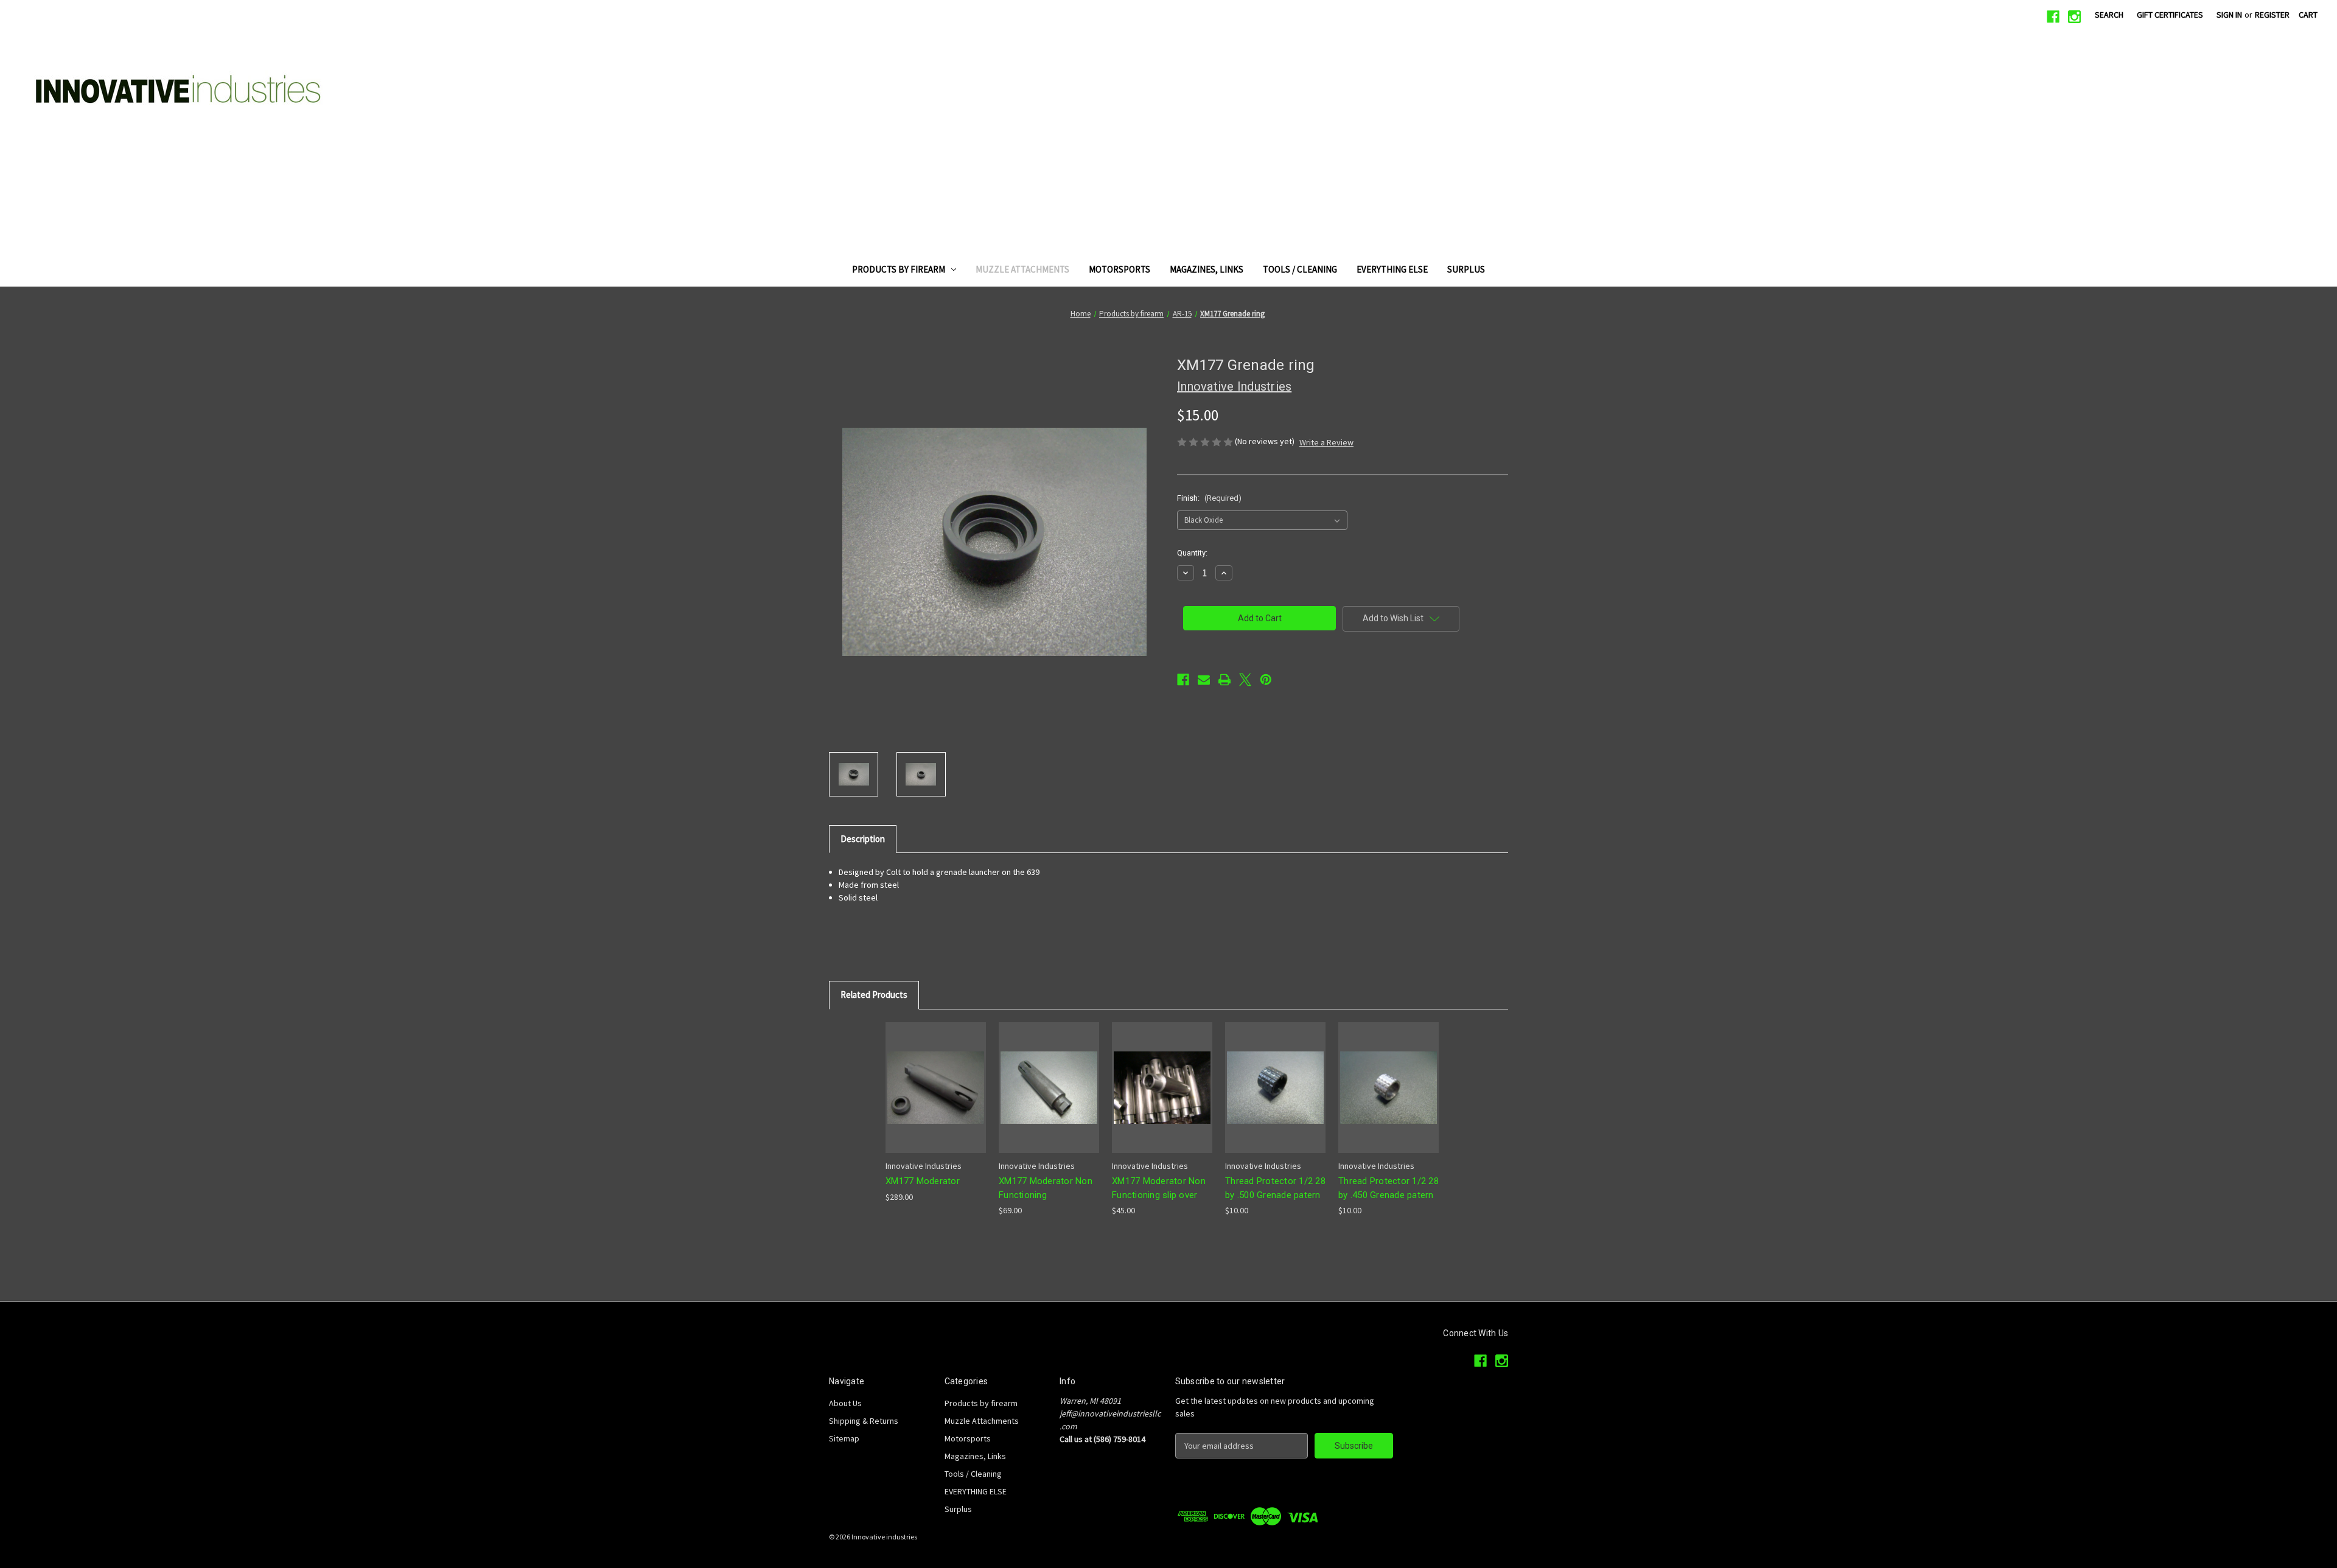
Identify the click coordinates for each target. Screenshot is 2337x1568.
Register (2272, 15)
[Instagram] (2074, 17)
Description (863, 839)
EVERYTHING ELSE (1392, 269)
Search (2109, 15)
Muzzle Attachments (1022, 269)
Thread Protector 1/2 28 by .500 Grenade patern (1275, 1188)
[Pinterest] (1266, 680)
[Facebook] (2053, 17)
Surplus (1466, 269)
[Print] (1224, 680)
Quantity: (1192, 553)
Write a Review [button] (1326, 442)
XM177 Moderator (923, 1181)
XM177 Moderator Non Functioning (1046, 1188)
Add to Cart (1276, 1098)
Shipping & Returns (864, 1421)
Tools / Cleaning (1300, 269)
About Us (845, 1403)
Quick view (933, 1077)
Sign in (2229, 15)
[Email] (1204, 680)
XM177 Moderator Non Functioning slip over (1159, 1188)
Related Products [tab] (874, 995)
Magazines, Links (1207, 269)
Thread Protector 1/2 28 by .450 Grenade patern (1389, 1188)
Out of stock (936, 1098)
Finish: (1209, 498)
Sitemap (844, 1438)
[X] (1245, 680)
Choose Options (1162, 1098)
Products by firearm (899, 269)
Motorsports (1120, 269)
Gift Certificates (2170, 15)
